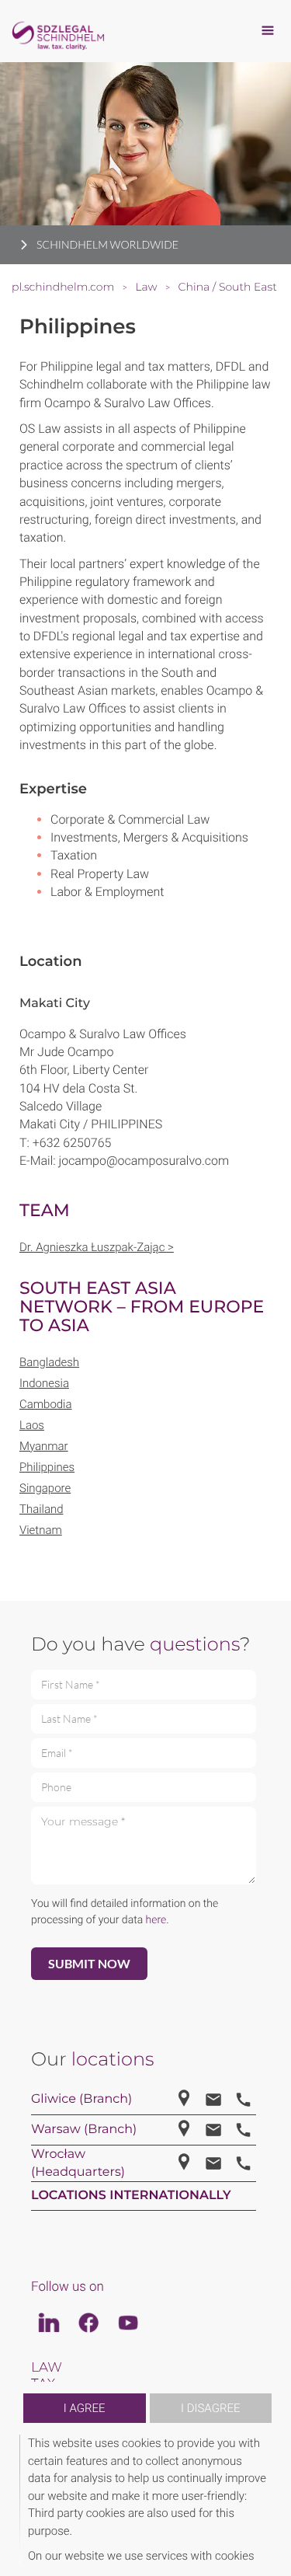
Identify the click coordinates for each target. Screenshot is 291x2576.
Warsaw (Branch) (84, 2130)
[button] (269, 2499)
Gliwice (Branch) (81, 2099)
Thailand (42, 1509)
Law (47, 2368)
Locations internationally (131, 2196)
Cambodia (46, 1404)
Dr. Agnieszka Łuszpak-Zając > (97, 1247)
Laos (32, 1425)
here (156, 1920)
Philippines (47, 1467)
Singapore (45, 1488)
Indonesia (44, 1383)
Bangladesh (49, 1362)
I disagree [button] (210, 2408)
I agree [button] (85, 2408)
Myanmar (44, 1446)
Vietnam (41, 1530)
